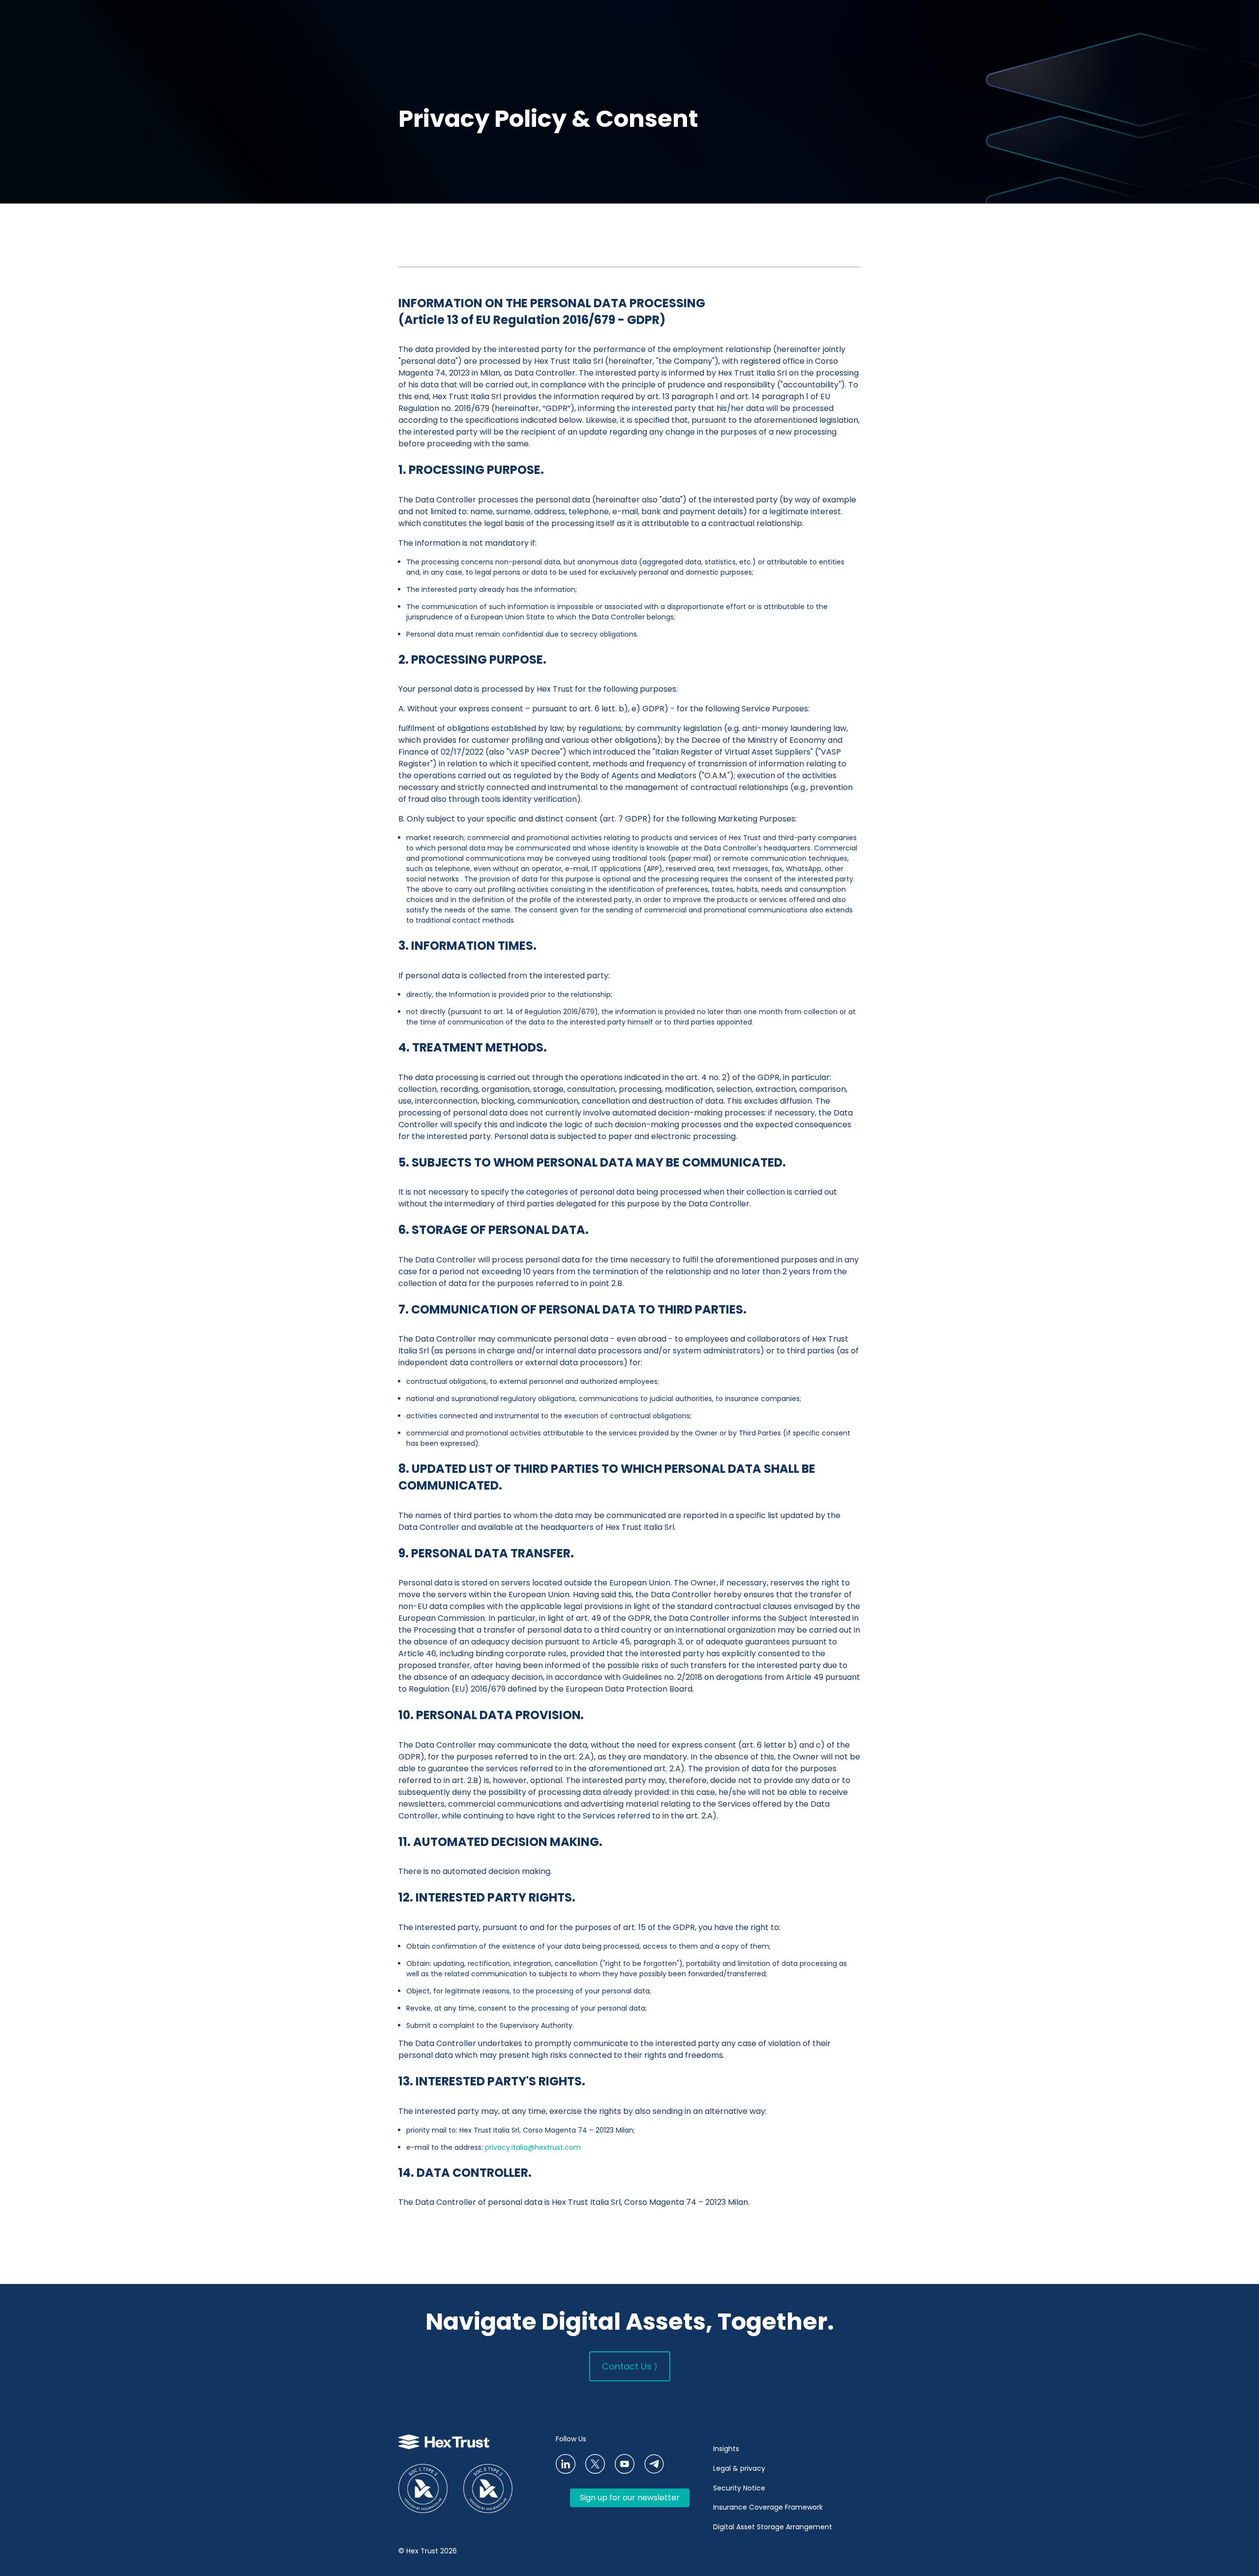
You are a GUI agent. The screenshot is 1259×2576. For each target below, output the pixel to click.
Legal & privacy (739, 2468)
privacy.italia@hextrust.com (533, 2147)
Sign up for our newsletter (630, 2498)
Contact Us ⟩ (630, 2366)
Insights (726, 2449)
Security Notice (739, 2488)
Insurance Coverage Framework (769, 2507)
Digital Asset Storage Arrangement (773, 2527)
